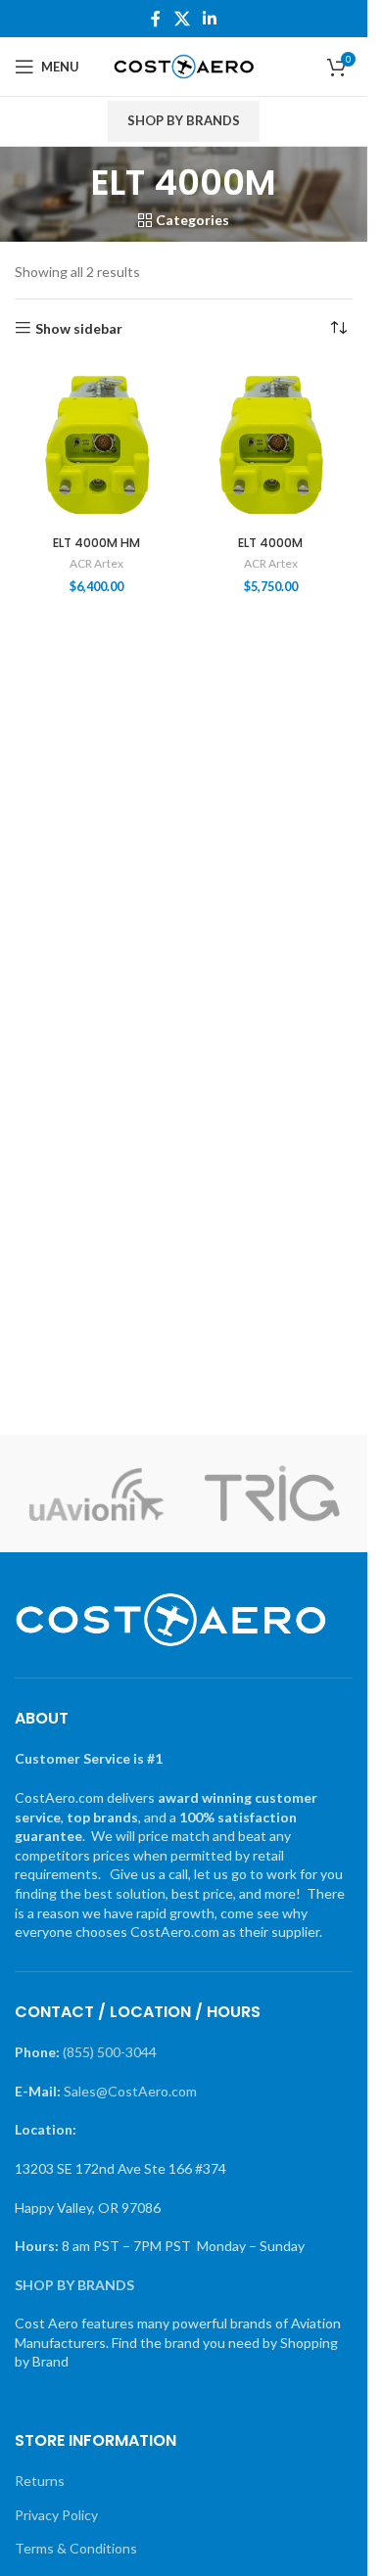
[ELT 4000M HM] (97, 445)
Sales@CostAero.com (130, 2091)
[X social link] (182, 19)
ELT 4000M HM (96, 543)
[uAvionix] (96, 1494)
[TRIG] (272, 1494)
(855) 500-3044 (110, 2052)
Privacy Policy (56, 2515)
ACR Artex (96, 563)
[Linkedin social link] (210, 19)
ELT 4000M (270, 543)
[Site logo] (184, 65)
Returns (40, 2481)
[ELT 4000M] (271, 445)
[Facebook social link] (156, 19)
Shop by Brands (184, 120)
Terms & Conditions (76, 2548)
